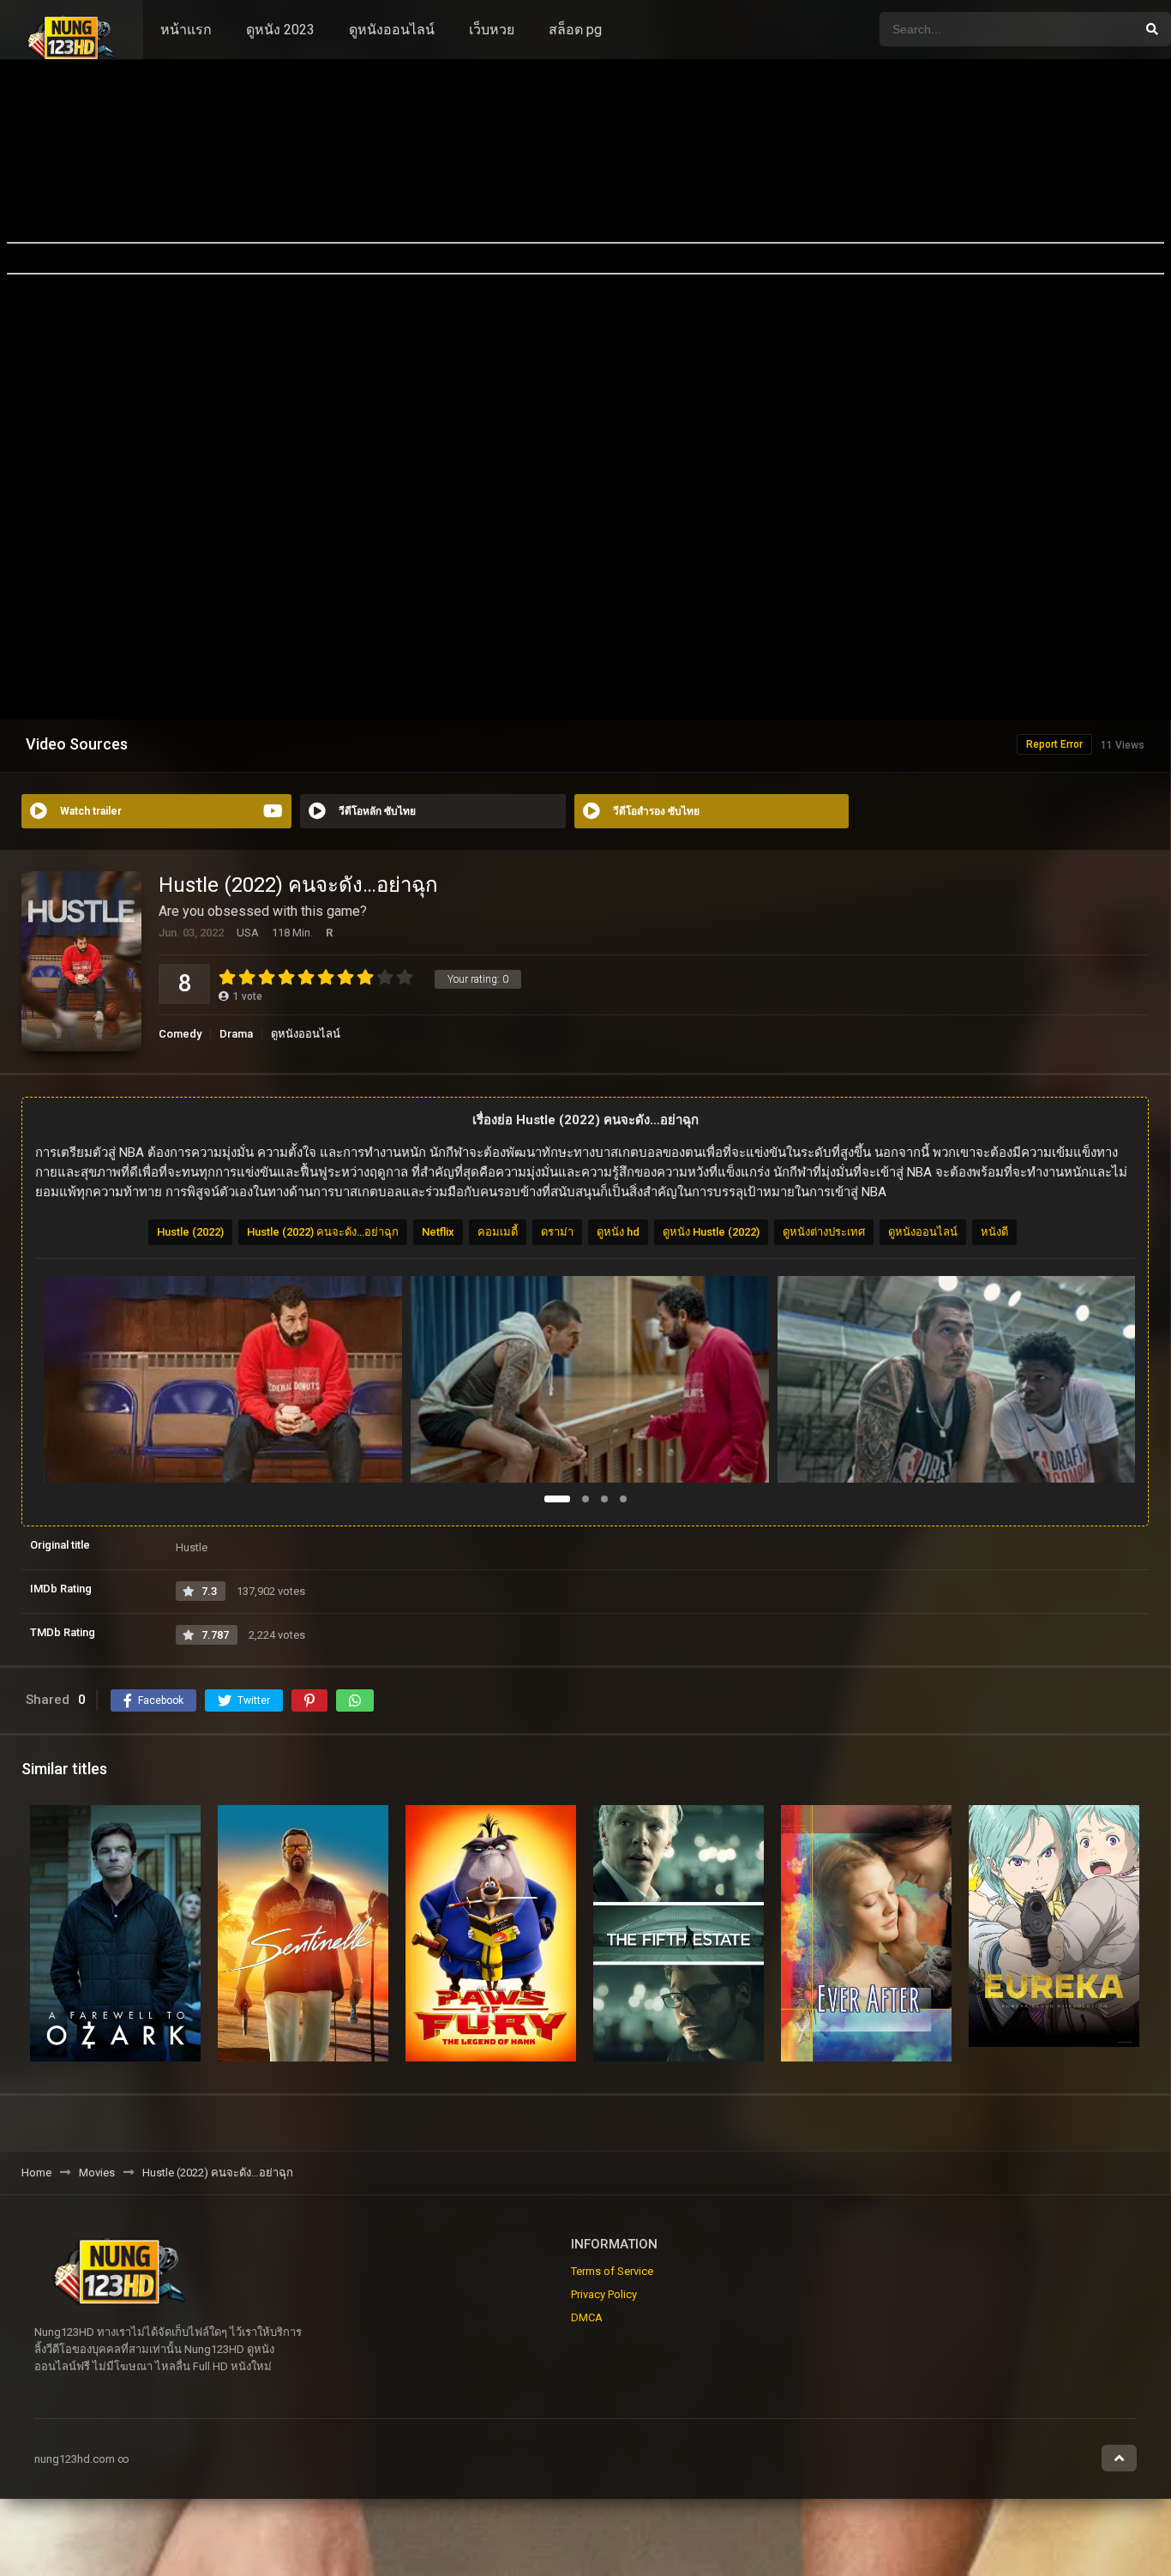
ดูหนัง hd (618, 1232)
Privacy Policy (604, 2294)
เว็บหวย (492, 30)
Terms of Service (612, 2271)
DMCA (587, 2317)
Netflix (438, 1232)
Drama (236, 1034)
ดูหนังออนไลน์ (392, 30)
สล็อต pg (575, 30)
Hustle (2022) (190, 1232)
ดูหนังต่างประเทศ (824, 1232)
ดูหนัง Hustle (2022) (711, 1232)
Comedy (180, 1034)
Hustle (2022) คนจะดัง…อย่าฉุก (323, 1232)
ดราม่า (557, 1232)
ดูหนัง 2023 (280, 30)
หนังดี (994, 1232)
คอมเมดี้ (498, 1232)
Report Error (1054, 744)
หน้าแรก (186, 30)
